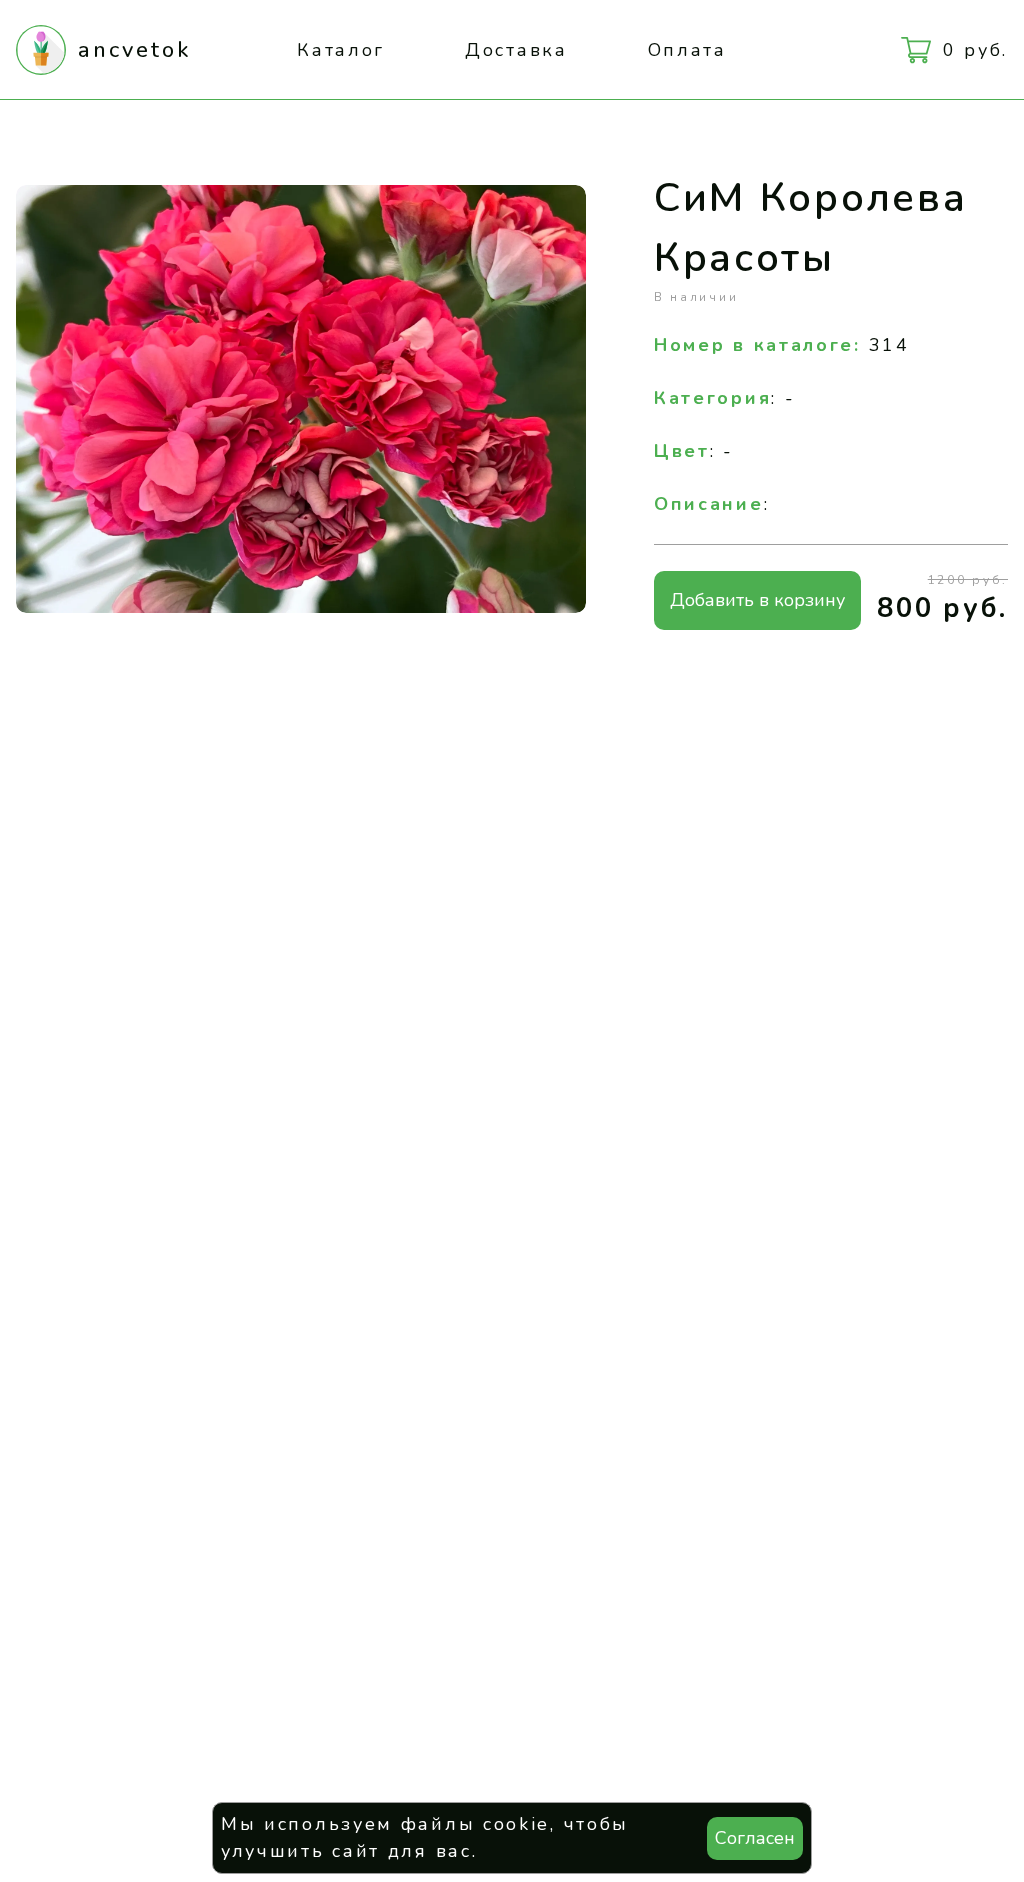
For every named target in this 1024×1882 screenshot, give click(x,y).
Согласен (755, 1838)
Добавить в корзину (757, 600)
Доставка (516, 50)
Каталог (341, 50)
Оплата (687, 50)
